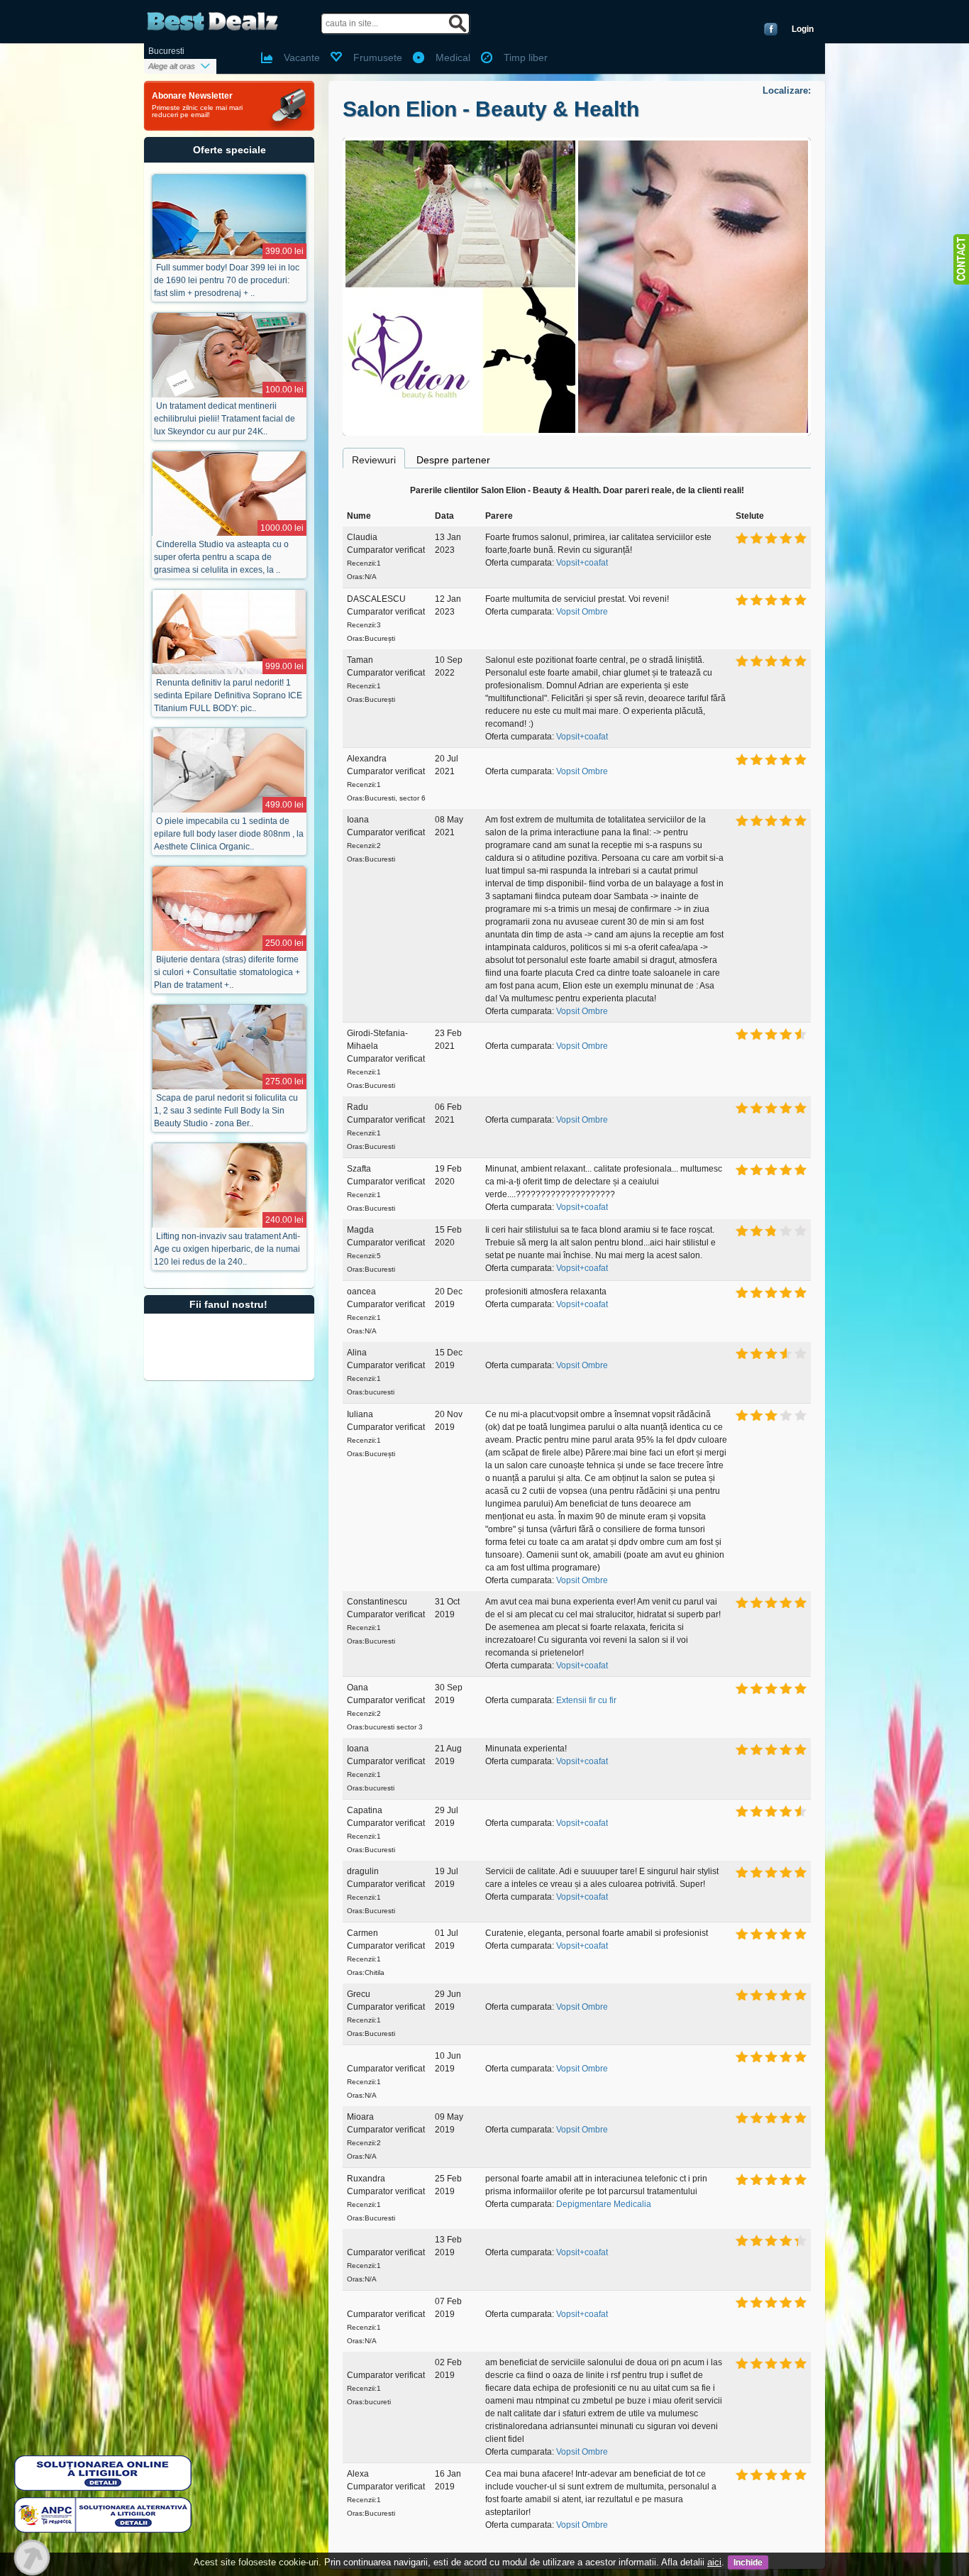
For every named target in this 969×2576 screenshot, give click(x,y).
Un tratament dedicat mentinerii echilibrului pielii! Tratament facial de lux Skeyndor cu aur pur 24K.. (225, 419)
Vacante (302, 57)
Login (803, 29)
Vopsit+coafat (582, 563)
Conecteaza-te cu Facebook (771, 29)
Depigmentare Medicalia (604, 2204)
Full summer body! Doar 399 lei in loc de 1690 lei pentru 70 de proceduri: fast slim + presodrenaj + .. (227, 280)
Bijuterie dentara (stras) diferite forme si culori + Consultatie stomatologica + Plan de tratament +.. (227, 972)
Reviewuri (374, 460)
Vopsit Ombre (582, 612)
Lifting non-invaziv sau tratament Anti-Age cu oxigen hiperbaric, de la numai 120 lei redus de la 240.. (227, 1249)
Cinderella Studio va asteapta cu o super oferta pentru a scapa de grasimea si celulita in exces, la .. (221, 557)
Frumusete (378, 57)
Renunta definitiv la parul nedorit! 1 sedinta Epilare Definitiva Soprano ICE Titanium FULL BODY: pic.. (228, 695)
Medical (453, 57)
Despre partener (453, 460)
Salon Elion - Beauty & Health (491, 109)
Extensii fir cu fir (586, 1700)
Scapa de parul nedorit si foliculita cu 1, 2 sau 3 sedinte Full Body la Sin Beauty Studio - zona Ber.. (226, 1111)
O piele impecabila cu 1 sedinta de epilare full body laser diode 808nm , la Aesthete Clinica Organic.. (229, 834)
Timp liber (526, 57)
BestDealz (212, 22)
